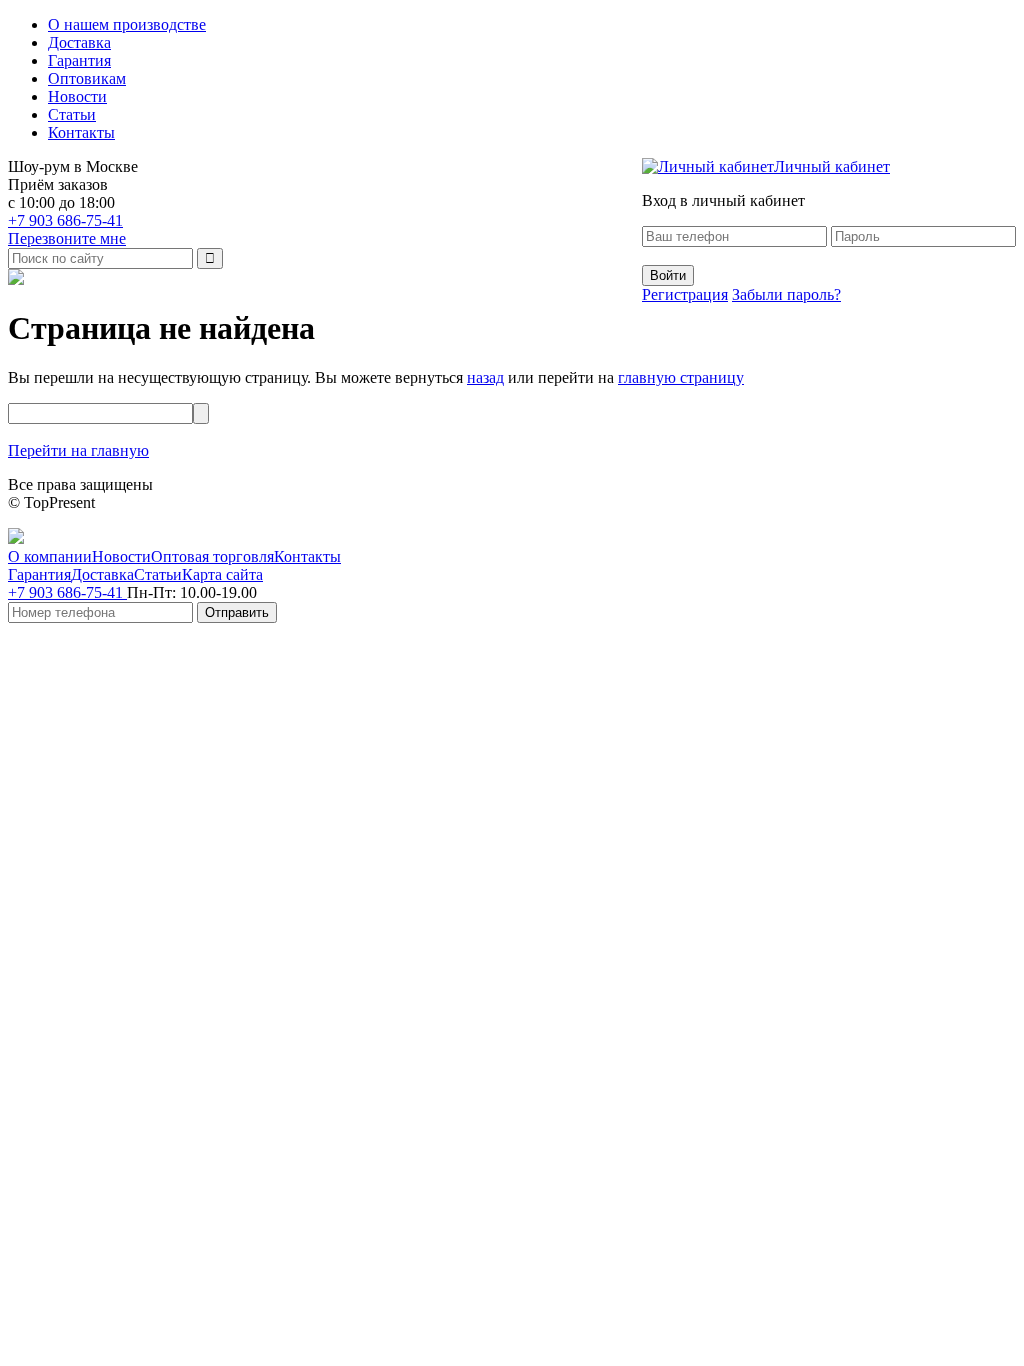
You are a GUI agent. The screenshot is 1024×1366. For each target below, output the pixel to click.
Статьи (72, 114)
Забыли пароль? (786, 294)
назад (485, 377)
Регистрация (685, 294)
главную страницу (681, 377)
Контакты (81, 132)
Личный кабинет (832, 166)
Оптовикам (87, 78)
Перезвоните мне (67, 238)
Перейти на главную (78, 450)
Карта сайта (222, 574)
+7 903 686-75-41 (65, 220)
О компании (50, 556)
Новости (77, 96)
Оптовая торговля (212, 556)
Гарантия (79, 60)
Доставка (79, 42)
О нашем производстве (127, 24)
